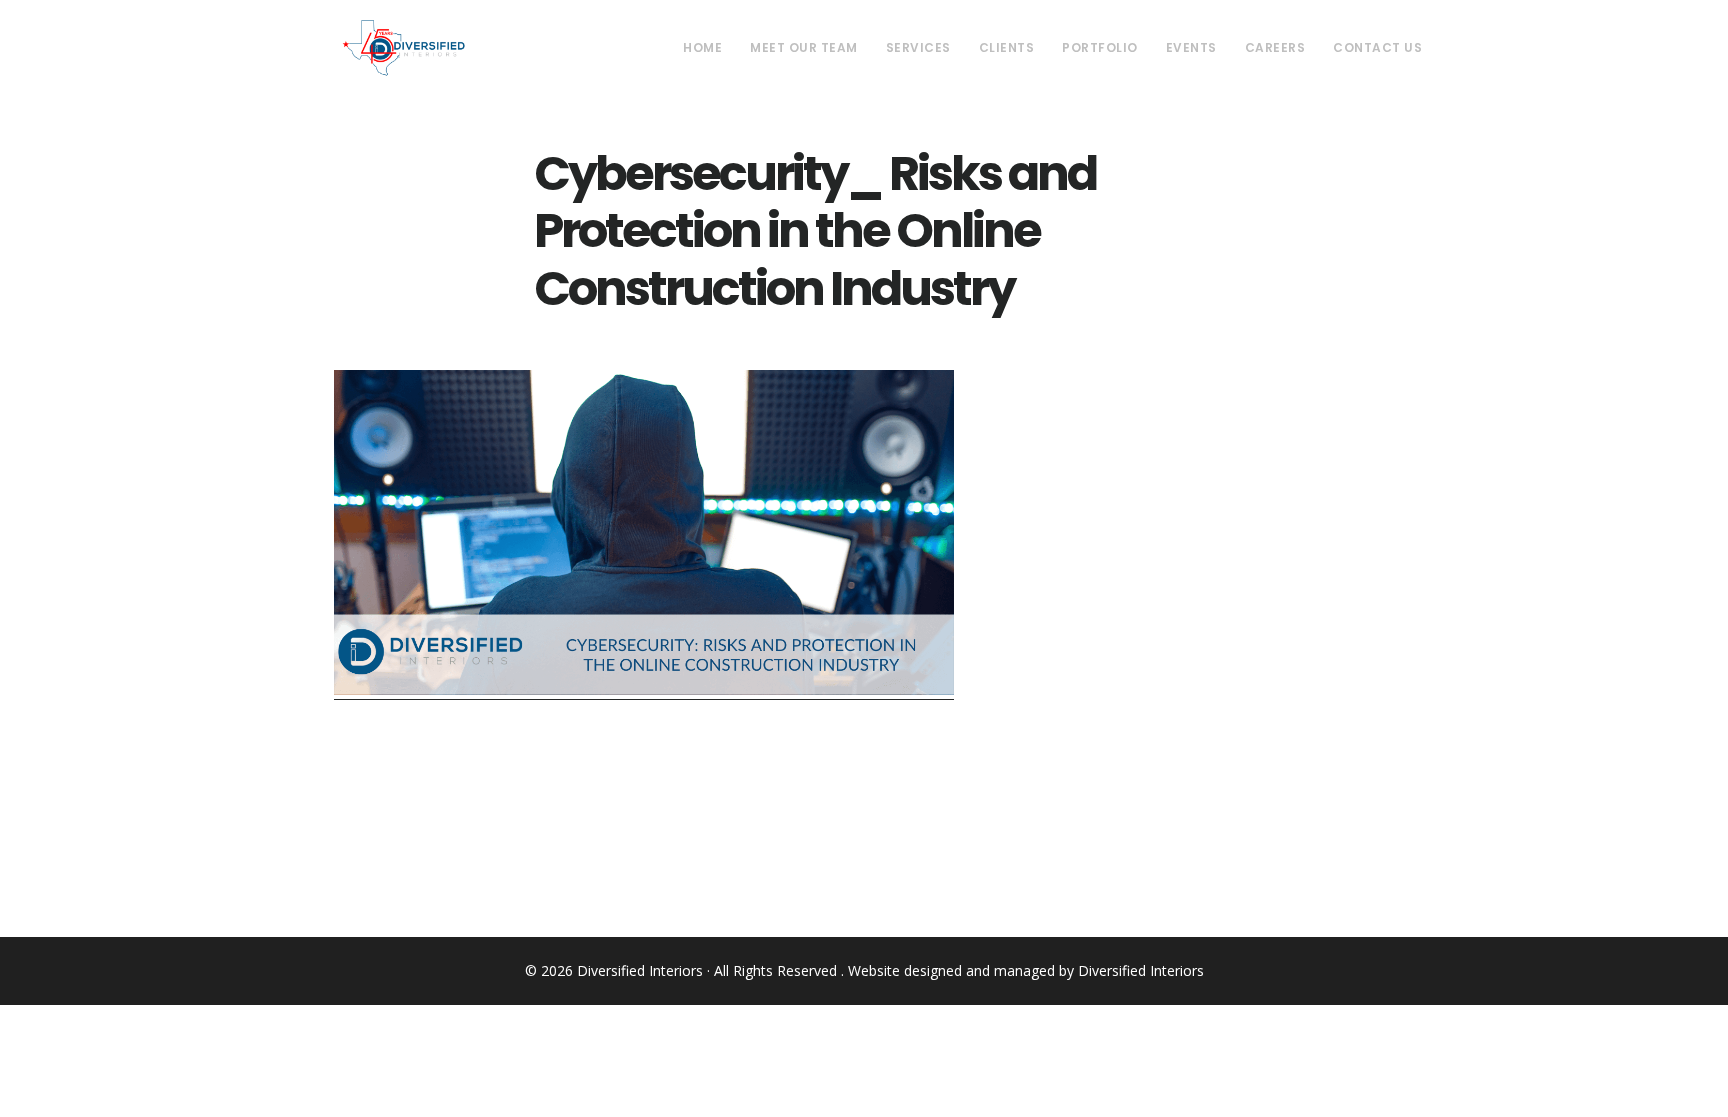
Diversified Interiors (403, 48)
